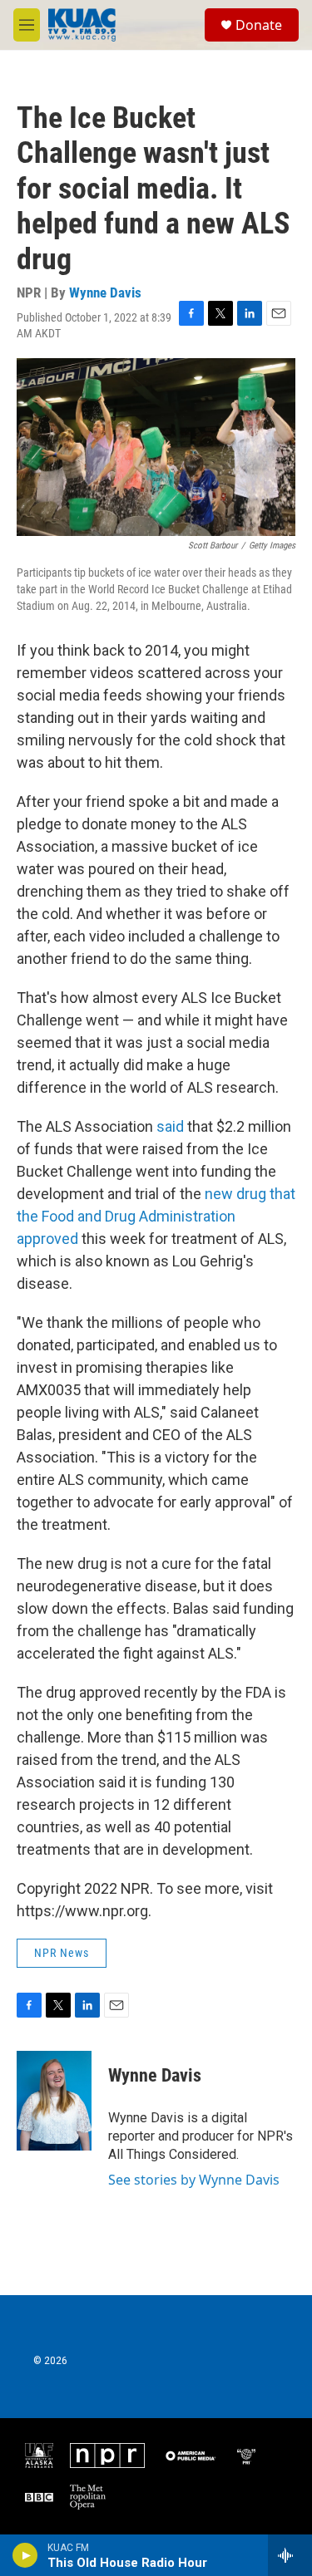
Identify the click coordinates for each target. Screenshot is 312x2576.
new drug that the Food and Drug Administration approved (156, 1216)
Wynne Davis (105, 293)
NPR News (62, 1953)
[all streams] (290, 2555)
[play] (25, 2555)
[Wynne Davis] (54, 2101)
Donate (259, 25)
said (172, 1126)
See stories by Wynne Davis (194, 2180)
